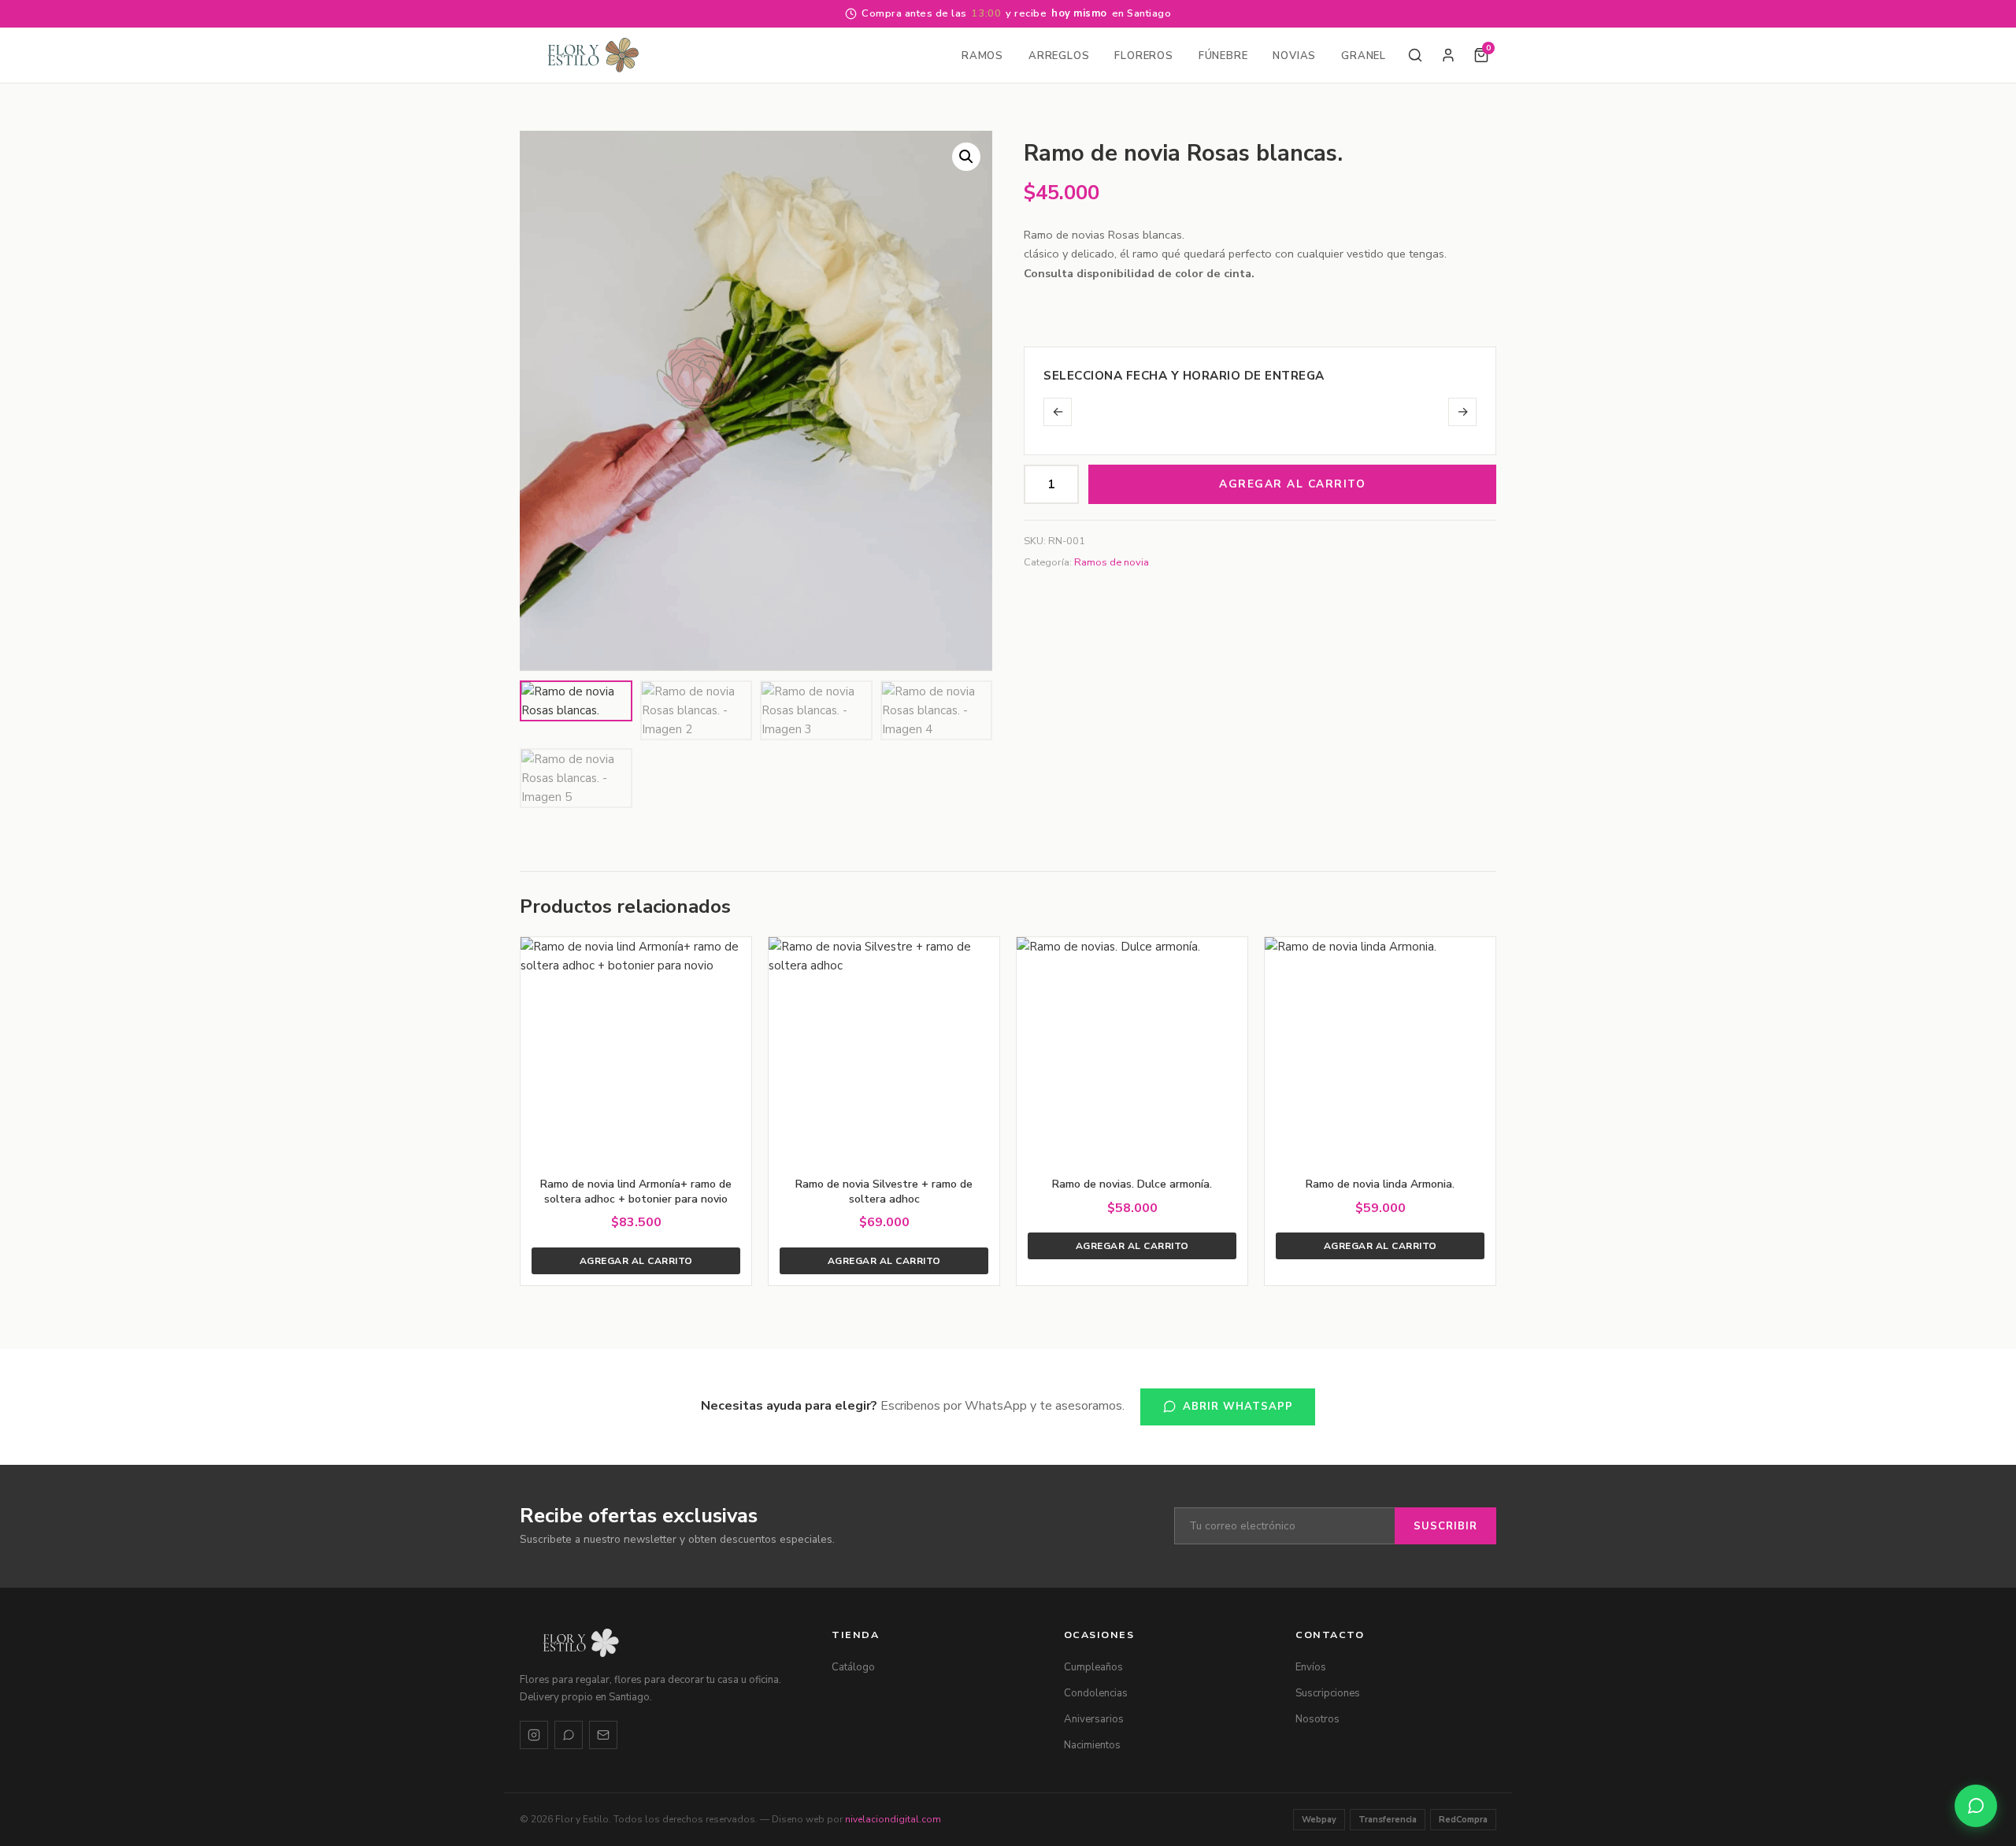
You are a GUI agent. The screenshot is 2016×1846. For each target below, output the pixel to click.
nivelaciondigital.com (893, 1819)
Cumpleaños (1093, 1667)
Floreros (1143, 56)
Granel (1364, 56)
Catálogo (853, 1667)
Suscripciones (1328, 1693)
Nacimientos (1092, 1745)
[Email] (603, 1735)
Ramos (982, 56)
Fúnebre (1223, 56)
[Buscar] (1415, 55)
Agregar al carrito (1292, 484)
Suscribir (1445, 1526)
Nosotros (1317, 1719)
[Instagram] (534, 1735)
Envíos (1311, 1667)
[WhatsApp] (569, 1735)
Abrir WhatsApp (1238, 1407)
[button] (966, 157)
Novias (1294, 56)
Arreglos (1059, 56)
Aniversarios (1094, 1719)
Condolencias (1096, 1693)
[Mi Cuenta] (1448, 55)
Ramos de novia (1112, 562)
